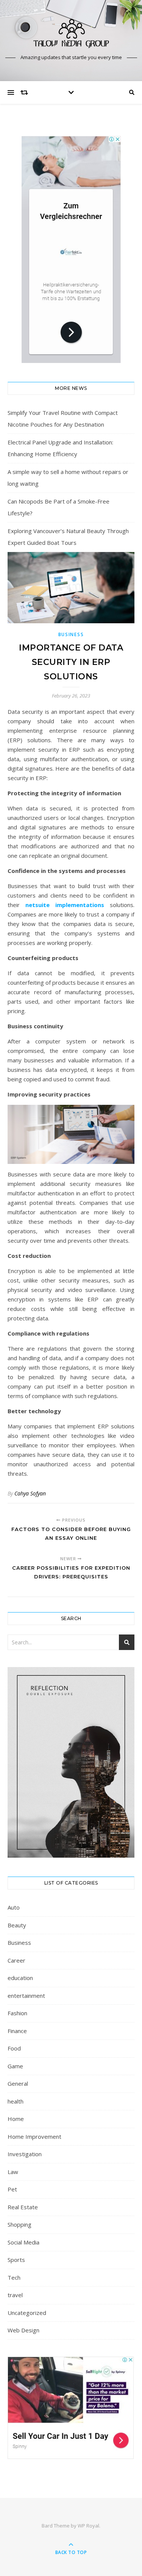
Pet (12, 2189)
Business (71, 634)
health (16, 2101)
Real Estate (23, 2207)
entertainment (26, 1996)
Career (16, 1960)
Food (14, 2048)
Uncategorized (27, 2313)
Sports (16, 2260)
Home (16, 2119)
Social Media (23, 2242)
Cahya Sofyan (30, 1493)
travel (15, 2295)
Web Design (23, 2330)
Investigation (25, 2154)
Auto (14, 1907)
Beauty (17, 1925)
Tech (14, 2277)
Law (13, 2172)
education (20, 1978)
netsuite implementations (65, 905)
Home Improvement (34, 2137)
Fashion (17, 2013)
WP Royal (88, 2526)
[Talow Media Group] (71, 34)
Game (15, 2066)
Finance (17, 2031)
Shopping (20, 2224)
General (18, 2083)
